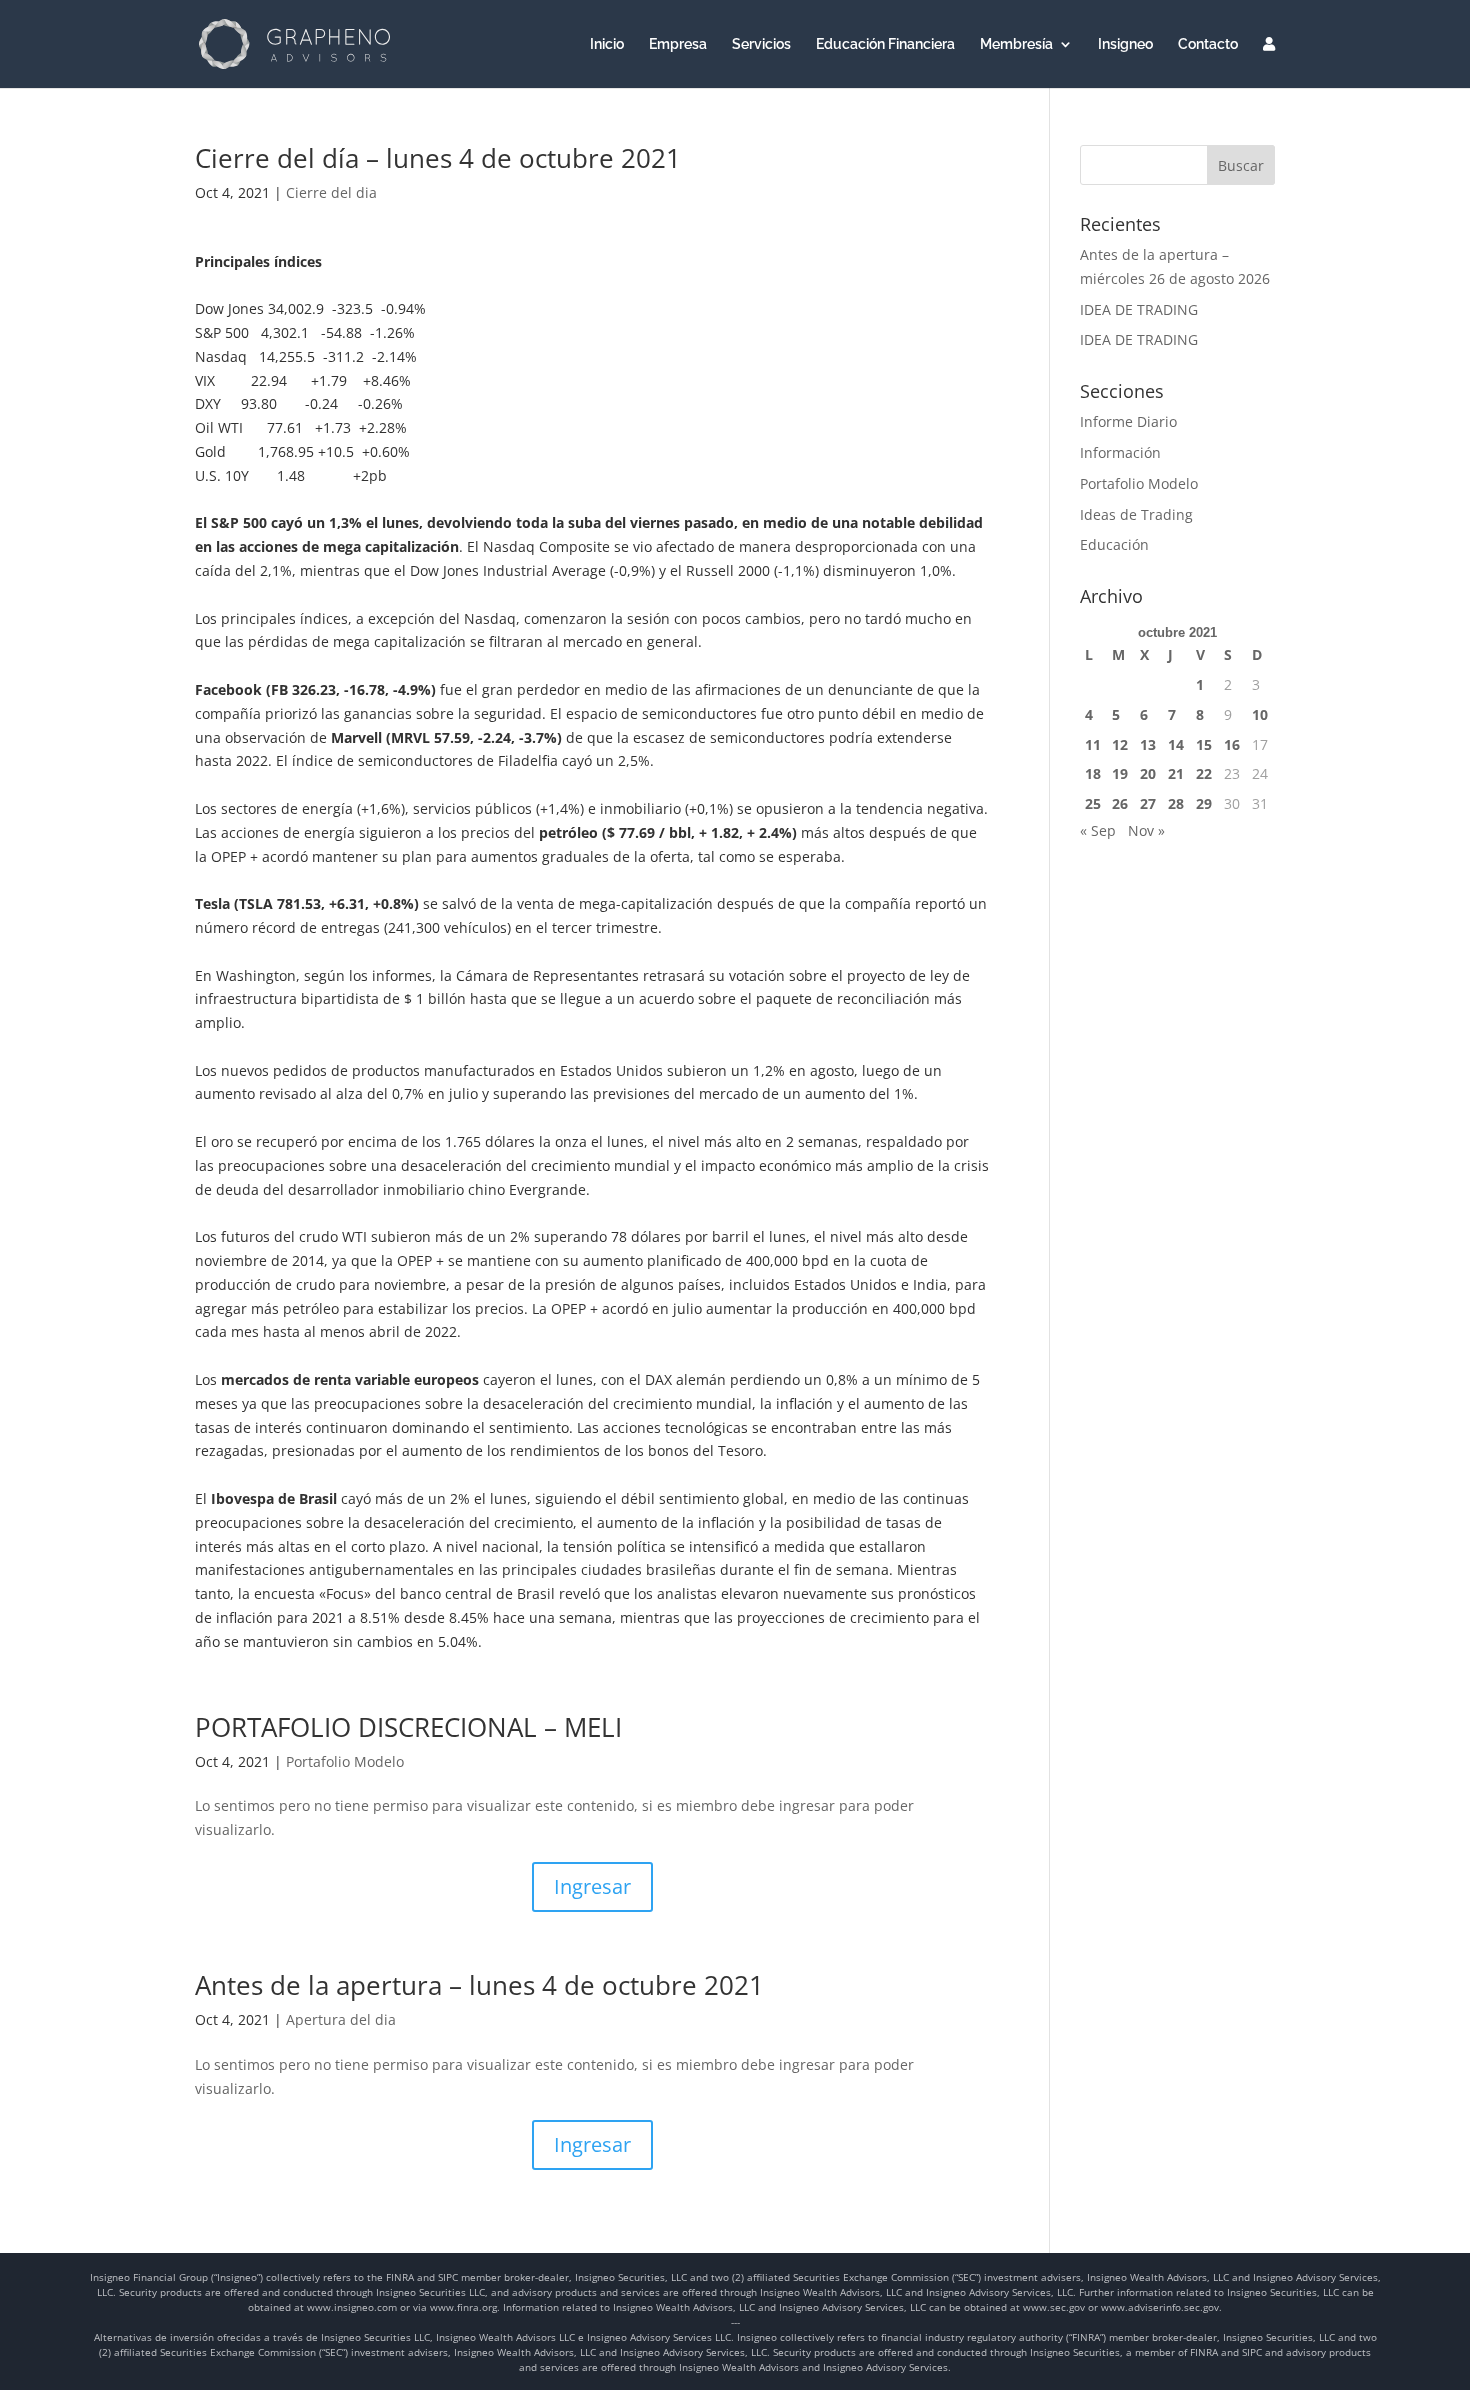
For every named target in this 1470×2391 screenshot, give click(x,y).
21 (1176, 773)
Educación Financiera (885, 44)
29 (1204, 803)
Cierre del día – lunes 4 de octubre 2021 (459, 158)
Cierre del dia (331, 192)
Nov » (1146, 830)
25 (1093, 803)
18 (1093, 773)
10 (1260, 714)
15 (1204, 744)
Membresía (1016, 44)
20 (1148, 773)
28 (1176, 803)
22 (1204, 773)
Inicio (607, 44)
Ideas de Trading (1136, 514)
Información (1120, 452)
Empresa (678, 44)
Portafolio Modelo (345, 1761)
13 (1148, 744)
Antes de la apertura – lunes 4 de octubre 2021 (479, 1985)
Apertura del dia (341, 2019)
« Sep (1098, 830)
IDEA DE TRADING (1139, 309)
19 (1120, 773)
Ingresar (592, 1886)
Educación (1114, 544)
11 (1093, 744)
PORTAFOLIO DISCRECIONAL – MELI (408, 1727)
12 (1120, 744)
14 (1176, 744)
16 (1232, 744)
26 (1120, 803)
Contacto (1208, 44)
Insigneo (1125, 44)
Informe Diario (1128, 421)
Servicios (761, 44)
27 (1148, 803)
